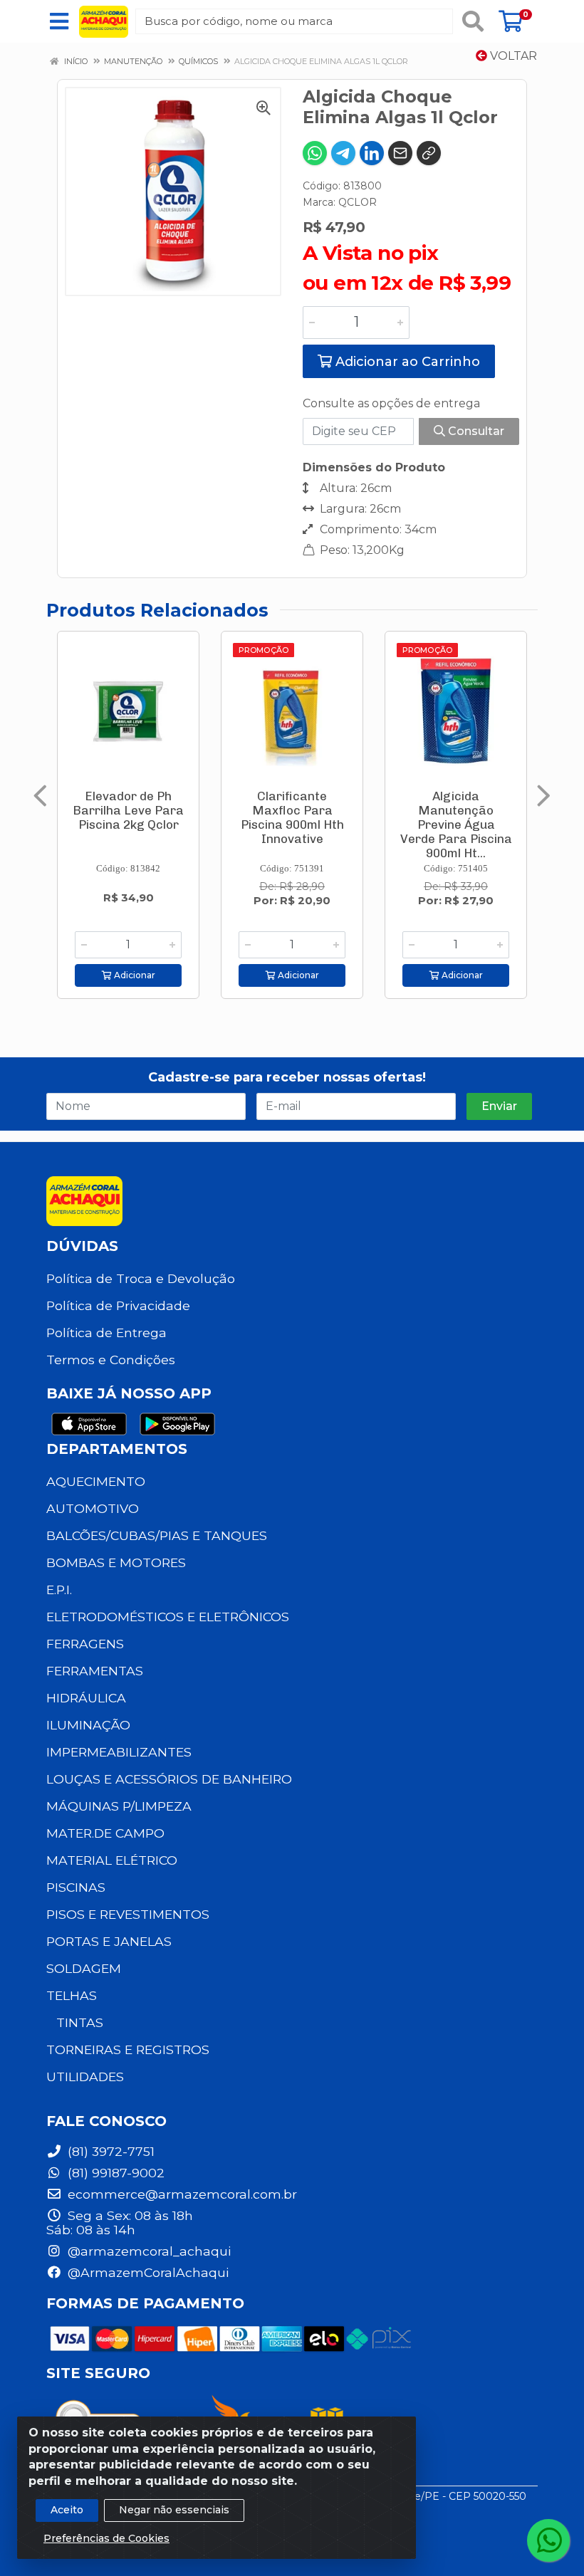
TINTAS (80, 2022)
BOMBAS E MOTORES (116, 1562)
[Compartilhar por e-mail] (400, 153)
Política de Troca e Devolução (141, 1278)
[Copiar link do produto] (429, 153)
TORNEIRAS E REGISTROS (128, 2049)
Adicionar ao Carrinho (406, 362)
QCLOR (358, 202)
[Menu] (59, 21)
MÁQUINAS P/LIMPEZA (119, 1806)
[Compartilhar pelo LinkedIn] (372, 153)
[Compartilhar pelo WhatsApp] (315, 153)
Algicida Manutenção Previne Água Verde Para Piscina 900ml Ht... (456, 824)
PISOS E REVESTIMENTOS (128, 1914)
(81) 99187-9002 (114, 2173)
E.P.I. (59, 1590)
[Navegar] (40, 796)
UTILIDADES (85, 2077)
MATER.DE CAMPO (105, 1833)
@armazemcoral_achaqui (147, 2251)
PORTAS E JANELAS (109, 1941)
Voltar (512, 56)
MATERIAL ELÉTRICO (112, 1860)
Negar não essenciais (174, 2510)
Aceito (67, 2510)
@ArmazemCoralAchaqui (146, 2272)
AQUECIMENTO (96, 1481)
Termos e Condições (111, 1360)
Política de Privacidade (118, 1305)
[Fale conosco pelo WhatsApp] (548, 2540)
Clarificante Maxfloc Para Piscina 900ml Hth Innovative (292, 817)
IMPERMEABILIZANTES (119, 1752)
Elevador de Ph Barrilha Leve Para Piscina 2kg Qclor (128, 810)
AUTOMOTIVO (93, 1508)
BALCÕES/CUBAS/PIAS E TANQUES (157, 1535)
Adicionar (134, 975)
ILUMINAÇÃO (88, 1725)
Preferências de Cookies (106, 2538)
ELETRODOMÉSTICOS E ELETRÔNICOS (168, 1617)
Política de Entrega (106, 1332)
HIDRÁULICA (86, 1698)
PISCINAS (76, 1887)
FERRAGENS (85, 1644)
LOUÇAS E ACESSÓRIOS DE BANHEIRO (169, 1779)
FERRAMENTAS (95, 1671)
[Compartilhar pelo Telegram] (343, 153)
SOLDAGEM (84, 1968)
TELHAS (72, 1995)
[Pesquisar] (473, 21)
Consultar (475, 431)
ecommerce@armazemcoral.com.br (181, 2194)
